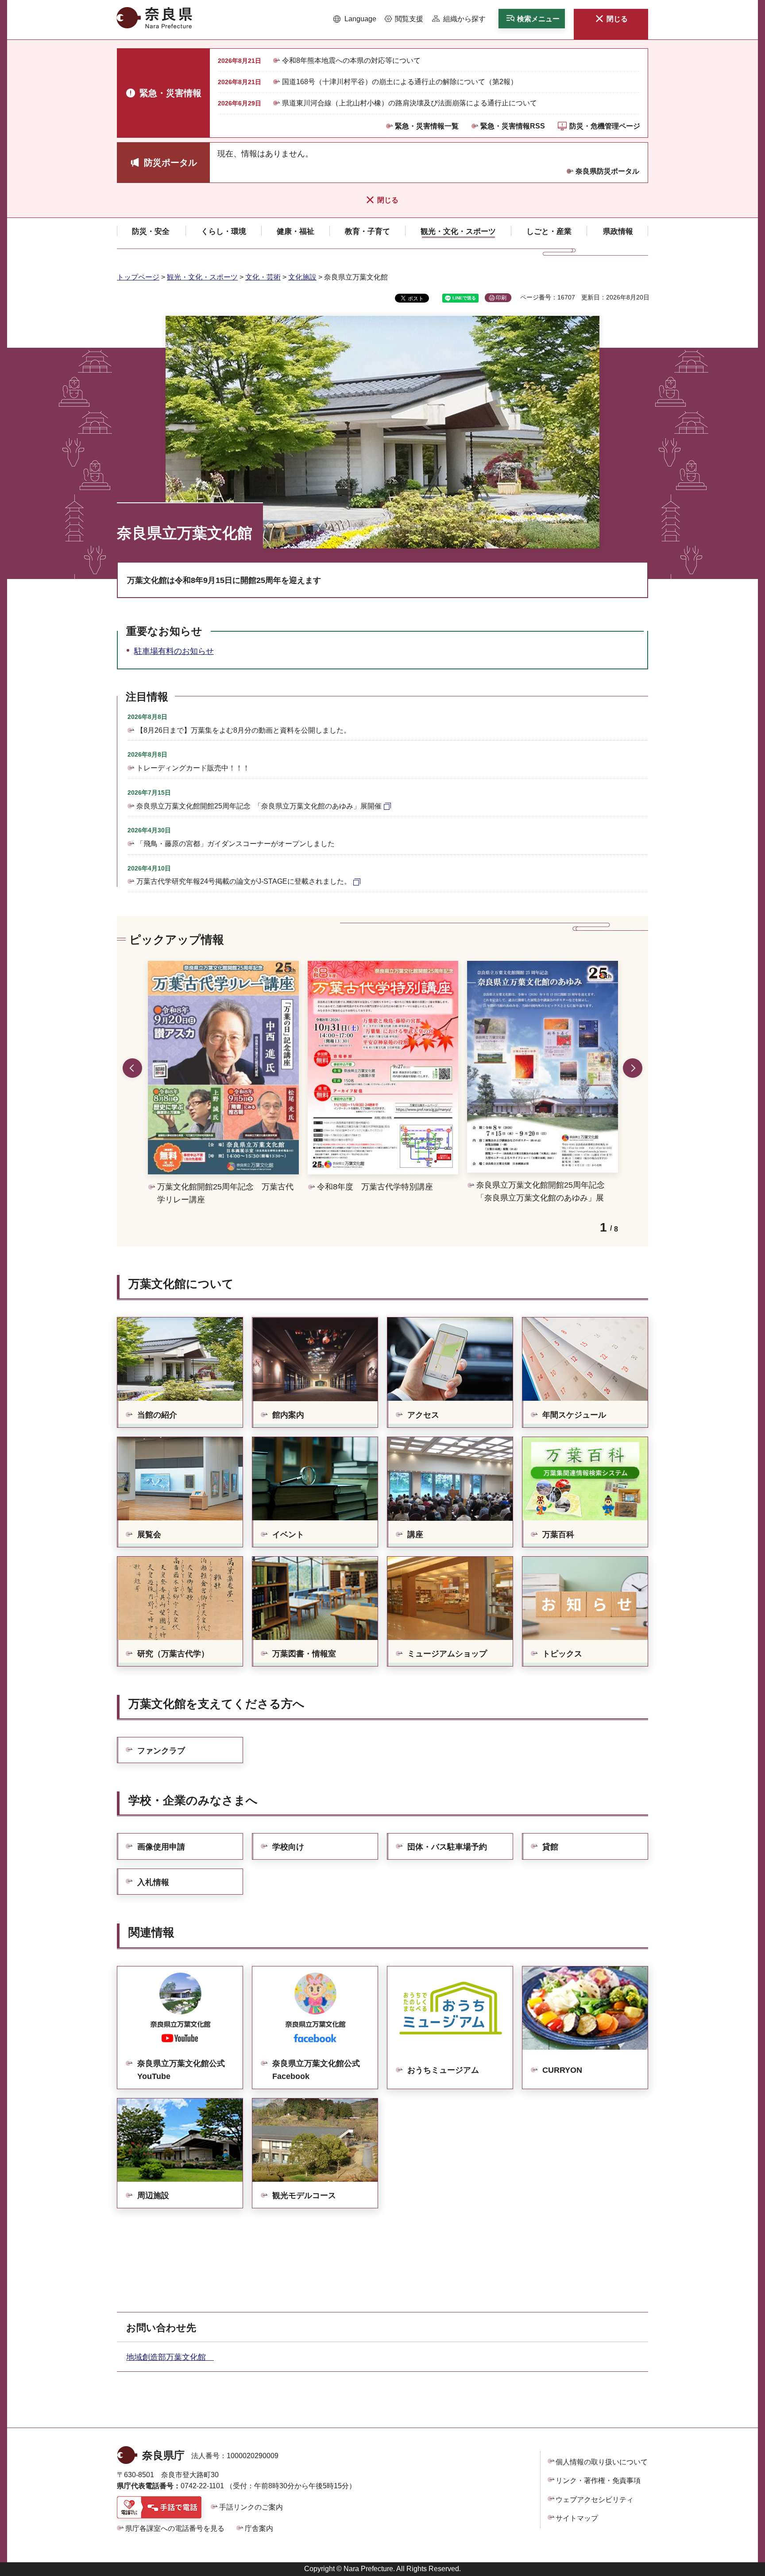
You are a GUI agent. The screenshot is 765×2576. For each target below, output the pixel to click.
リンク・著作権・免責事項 (598, 2481)
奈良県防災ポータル (607, 171)
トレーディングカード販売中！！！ (193, 768)
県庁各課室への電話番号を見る (175, 2528)
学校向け (288, 1847)
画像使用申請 (161, 1847)
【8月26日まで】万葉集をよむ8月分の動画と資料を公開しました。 (243, 730)
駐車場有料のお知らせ (174, 651)
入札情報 (153, 1882)
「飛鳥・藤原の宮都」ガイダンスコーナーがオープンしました (236, 844)
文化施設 (302, 277)
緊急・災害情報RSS (513, 126)
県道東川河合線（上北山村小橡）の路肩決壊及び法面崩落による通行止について (410, 103)
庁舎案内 (259, 2528)
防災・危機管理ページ (605, 126)
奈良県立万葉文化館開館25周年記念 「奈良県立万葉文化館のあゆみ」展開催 (259, 806)
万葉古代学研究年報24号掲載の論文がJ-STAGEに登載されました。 (244, 881)
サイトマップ (577, 2518)
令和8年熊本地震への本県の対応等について (351, 60)
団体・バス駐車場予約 (447, 1847)
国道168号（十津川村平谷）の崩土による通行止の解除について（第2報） (400, 82)
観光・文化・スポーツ (202, 277)
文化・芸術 (263, 277)
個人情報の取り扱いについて (602, 2462)
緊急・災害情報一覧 (427, 126)
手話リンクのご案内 (251, 2507)
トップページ (138, 277)
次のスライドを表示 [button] (633, 1068)
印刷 (501, 298)
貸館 (550, 1847)
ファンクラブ (161, 1751)
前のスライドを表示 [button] (132, 1068)
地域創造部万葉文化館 (170, 2357)
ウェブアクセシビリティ (595, 2500)
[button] (355, 19)
